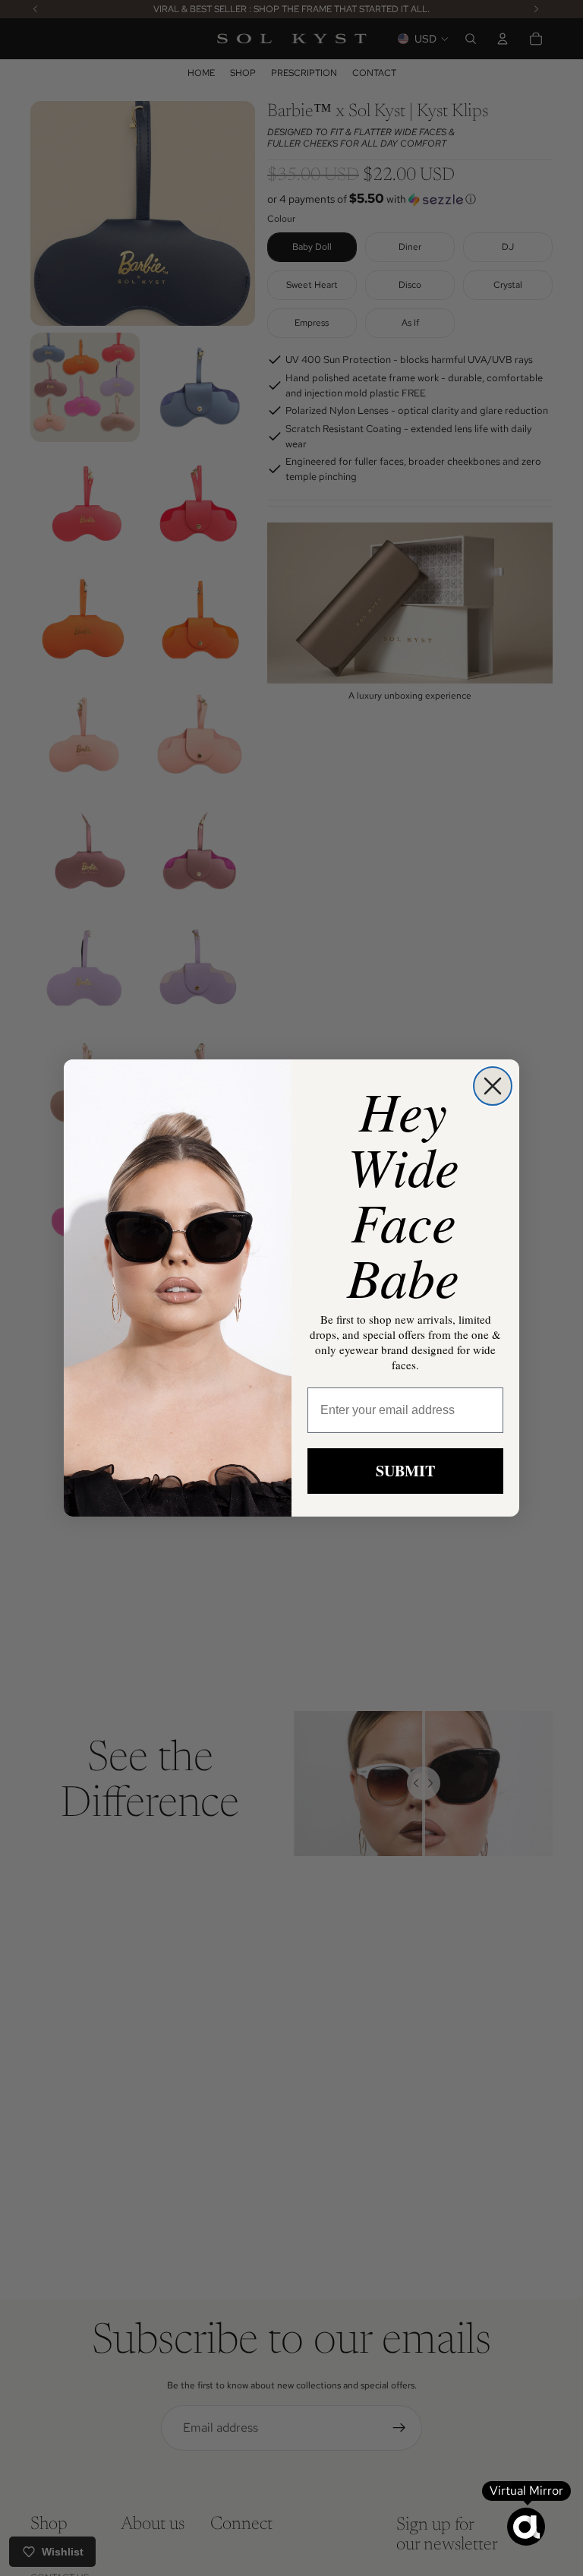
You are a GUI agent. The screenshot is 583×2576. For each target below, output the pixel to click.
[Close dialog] (493, 1086)
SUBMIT (405, 1471)
